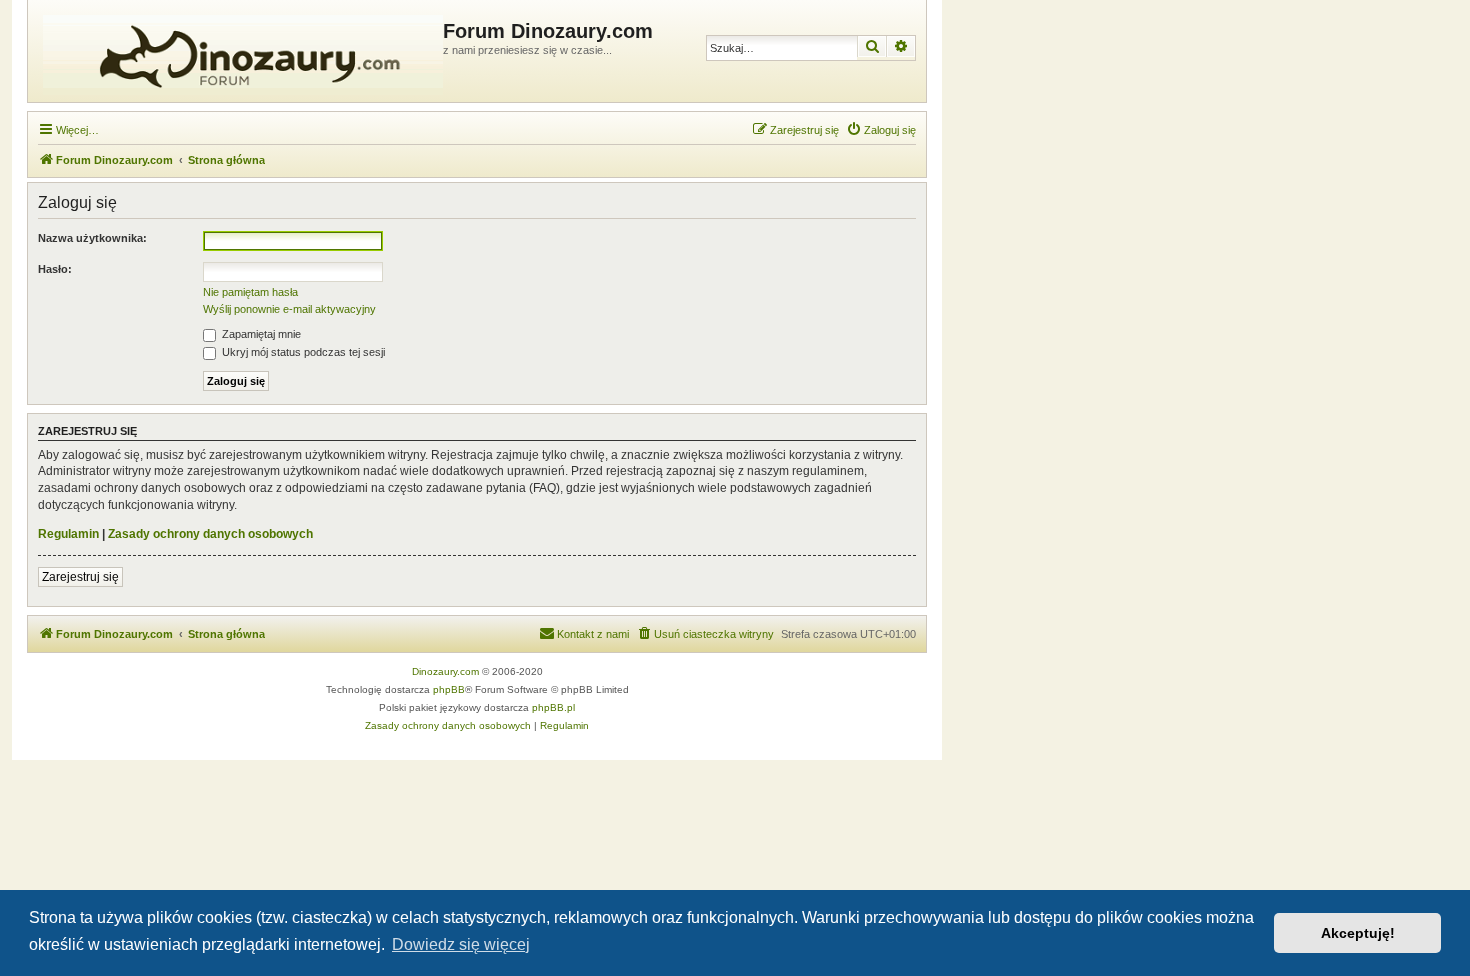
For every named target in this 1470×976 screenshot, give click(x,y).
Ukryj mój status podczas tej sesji (302, 352)
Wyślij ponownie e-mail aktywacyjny (289, 309)
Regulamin (68, 534)
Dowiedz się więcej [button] (461, 944)
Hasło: (55, 269)
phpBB (449, 689)
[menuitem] (881, 130)
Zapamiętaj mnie (260, 334)
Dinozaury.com (445, 671)
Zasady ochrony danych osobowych (210, 534)
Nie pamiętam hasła (250, 292)
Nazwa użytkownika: (92, 238)
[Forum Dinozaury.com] (238, 51)
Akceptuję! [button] (1358, 933)
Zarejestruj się (80, 577)
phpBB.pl (553, 707)
